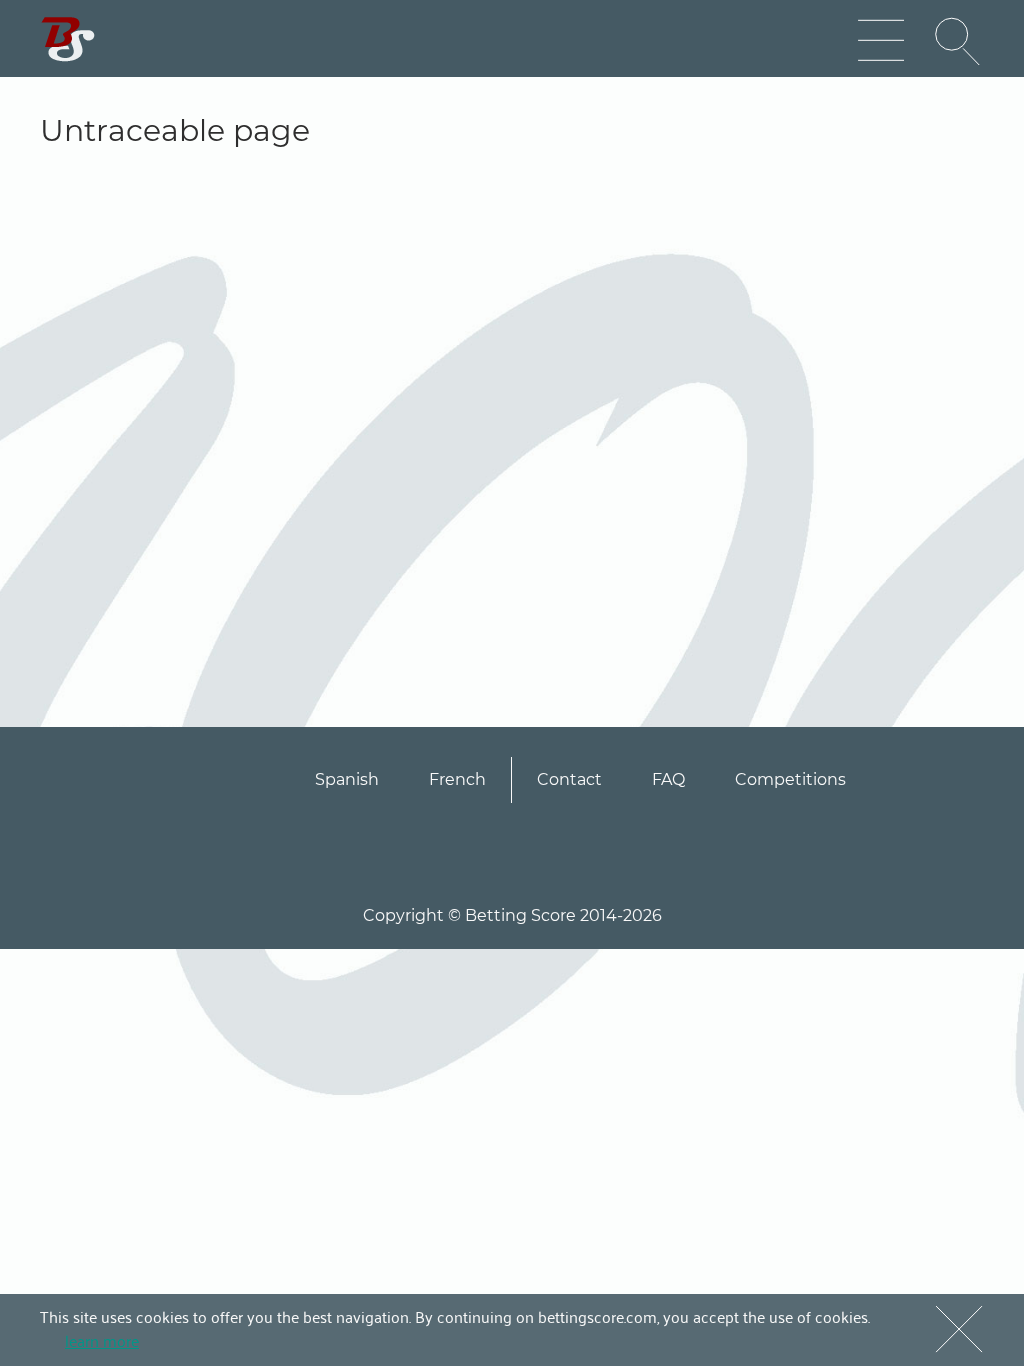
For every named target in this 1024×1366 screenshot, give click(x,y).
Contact (569, 779)
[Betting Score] (68, 39)
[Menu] (881, 41)
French (457, 779)
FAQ (668, 779)
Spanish (347, 779)
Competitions (790, 779)
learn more (102, 1340)
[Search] (959, 41)
